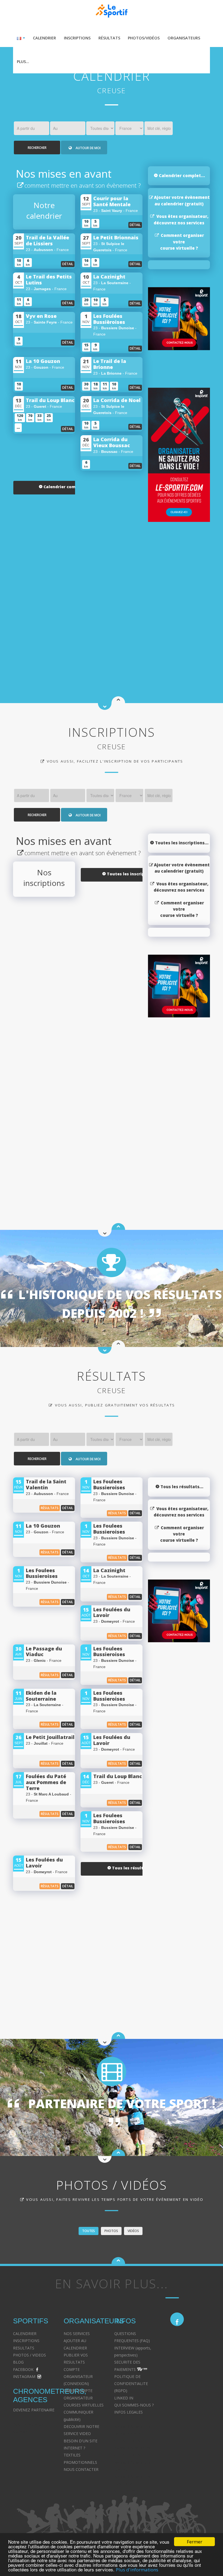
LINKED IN (124, 2398)
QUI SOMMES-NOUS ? (134, 2405)
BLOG (18, 2362)
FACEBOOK (23, 2369)
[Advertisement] (78, 591)
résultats (50, 1508)
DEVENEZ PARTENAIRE (34, 2410)
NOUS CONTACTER (81, 2469)
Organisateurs (184, 38)
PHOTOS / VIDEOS (30, 2355)
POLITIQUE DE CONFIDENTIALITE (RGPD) (131, 2384)
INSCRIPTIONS (26, 2341)
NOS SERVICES (77, 2334)
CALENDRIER (25, 2334)
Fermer (195, 2542)
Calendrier (44, 38)
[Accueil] (118, 2260)
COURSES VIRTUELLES (84, 2405)
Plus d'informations (137, 2570)
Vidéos (133, 2231)
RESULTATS (24, 2348)
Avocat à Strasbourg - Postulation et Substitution (133, 2484)
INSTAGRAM (24, 2376)
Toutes (89, 2231)
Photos (111, 2231)
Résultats (109, 38)
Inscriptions (77, 38)
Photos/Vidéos (144, 38)
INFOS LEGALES (128, 2412)
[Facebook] (177, 2319)
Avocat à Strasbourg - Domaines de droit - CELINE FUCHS (133, 2434)
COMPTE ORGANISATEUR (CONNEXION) (78, 2377)
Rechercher (37, 148)
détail (135, 225)
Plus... (23, 62)
